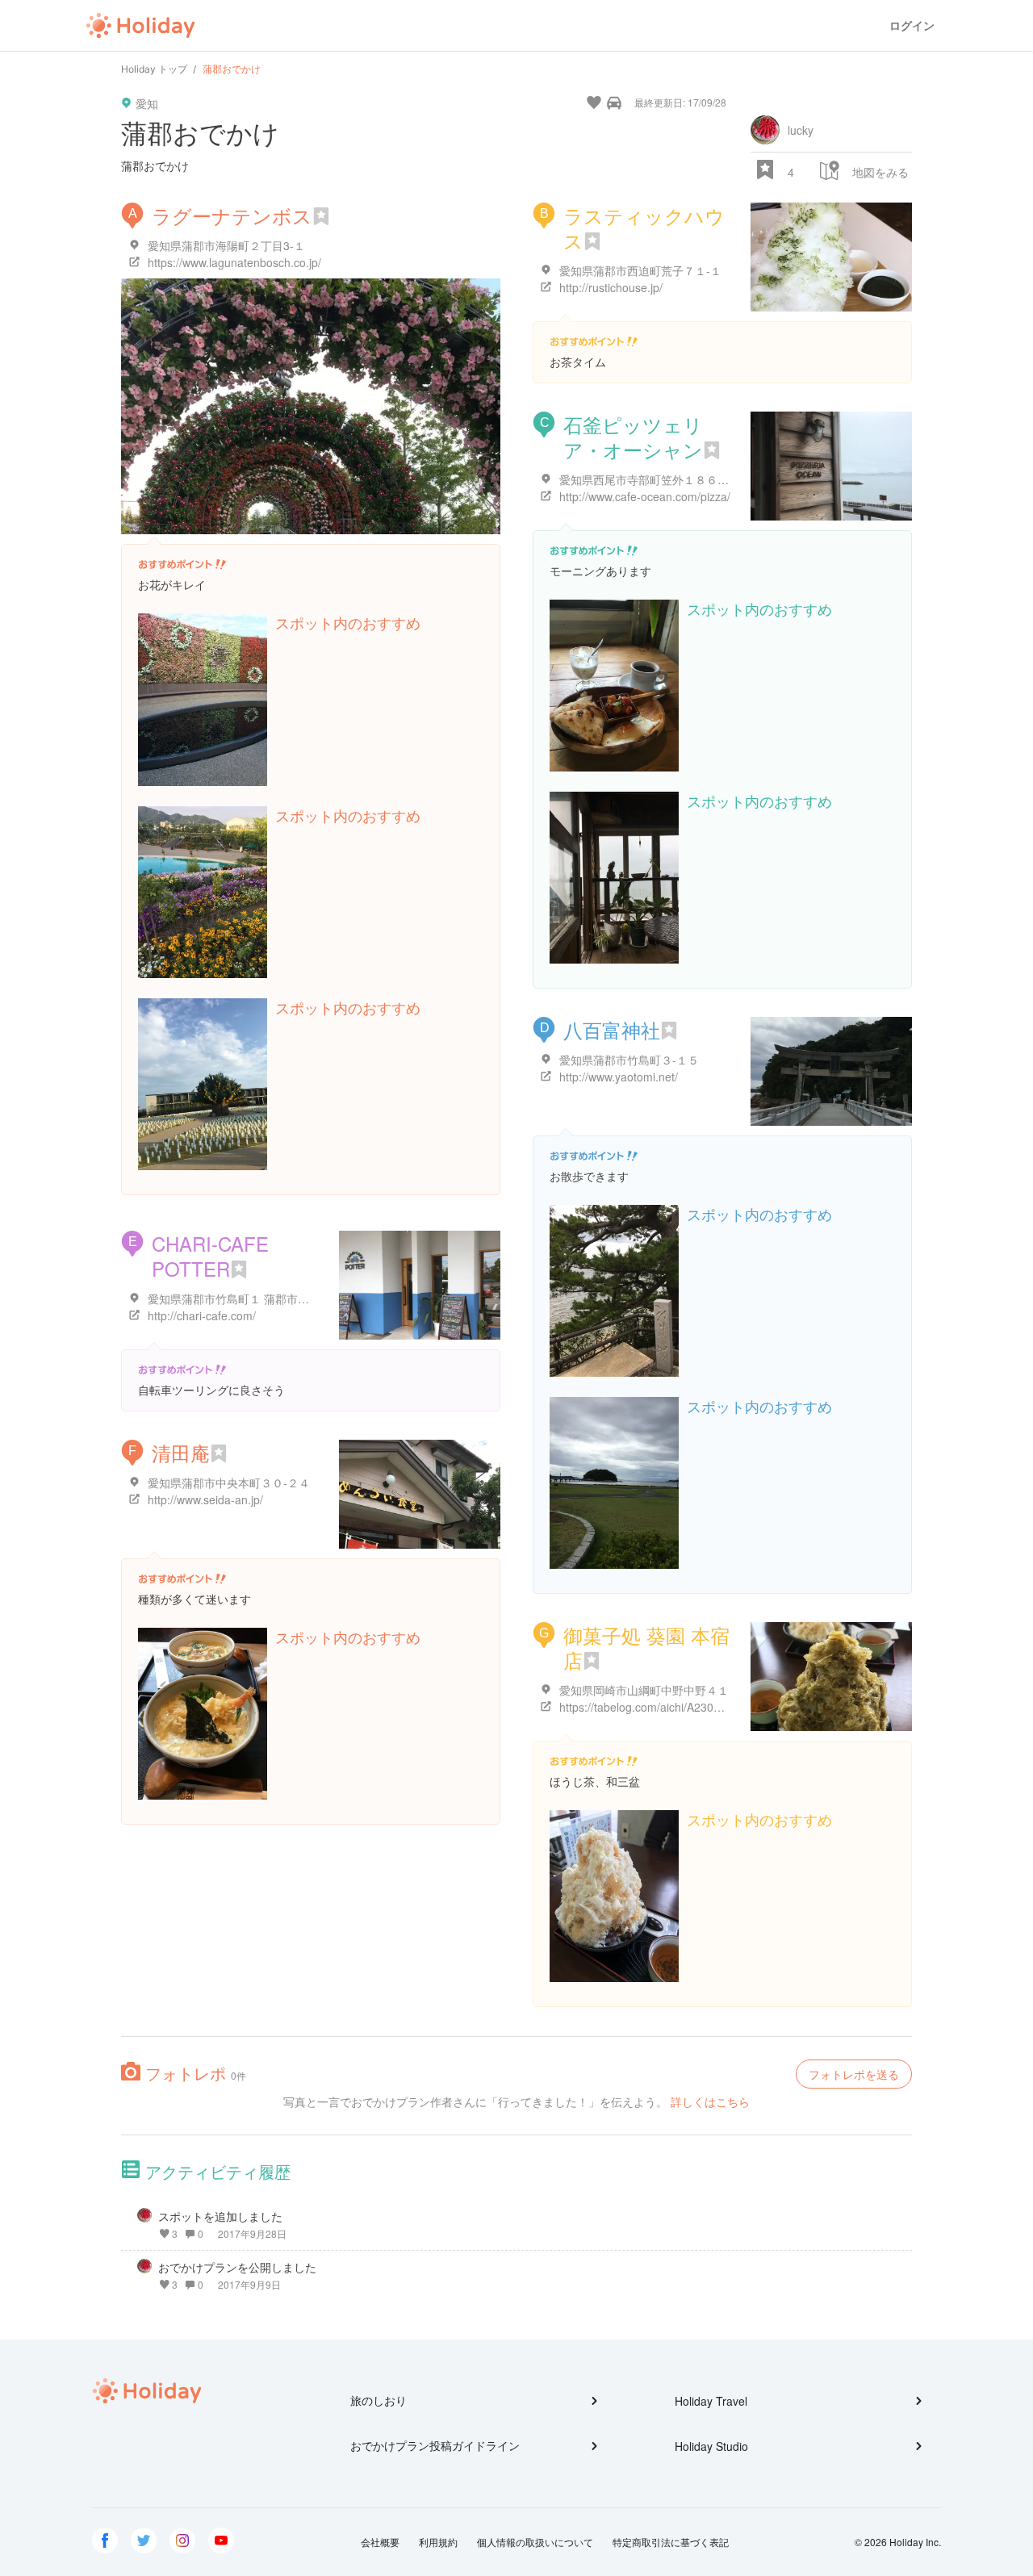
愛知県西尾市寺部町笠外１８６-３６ (652, 479)
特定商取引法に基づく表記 (671, 2542)
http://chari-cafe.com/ (202, 1315)
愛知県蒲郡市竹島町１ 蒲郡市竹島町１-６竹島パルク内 (287, 1298)
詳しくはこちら (710, 2101)
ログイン (912, 25)
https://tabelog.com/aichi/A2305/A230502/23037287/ (693, 1707)
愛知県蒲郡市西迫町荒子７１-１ (640, 270)
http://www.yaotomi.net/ (619, 1077)
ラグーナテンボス (232, 215)
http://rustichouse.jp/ (611, 287)
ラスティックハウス (644, 228)
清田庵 (181, 1452)
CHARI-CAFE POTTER (210, 1256)
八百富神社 (612, 1029)
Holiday (140, 26)
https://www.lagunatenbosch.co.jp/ (234, 262)
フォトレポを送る (854, 2074)
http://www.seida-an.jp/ (205, 1499)
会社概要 (380, 2542)
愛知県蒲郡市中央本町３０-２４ (229, 1482)
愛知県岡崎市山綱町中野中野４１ (644, 1690)
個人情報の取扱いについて (535, 2542)
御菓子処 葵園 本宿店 (646, 1647)
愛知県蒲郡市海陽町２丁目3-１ (226, 245)
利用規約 (438, 2542)
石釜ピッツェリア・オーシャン (633, 437)
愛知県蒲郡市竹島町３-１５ (629, 1060)
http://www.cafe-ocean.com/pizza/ (645, 496)
